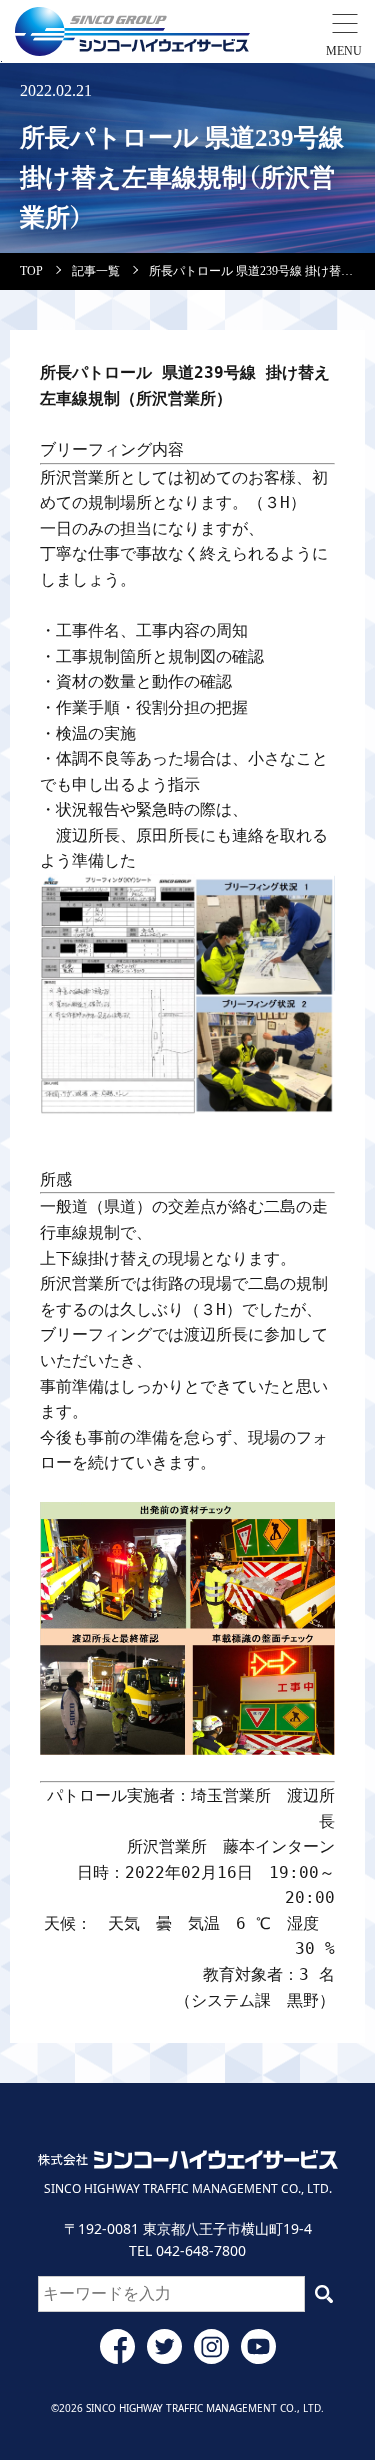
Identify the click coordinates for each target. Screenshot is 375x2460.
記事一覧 (96, 271)
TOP (31, 271)
